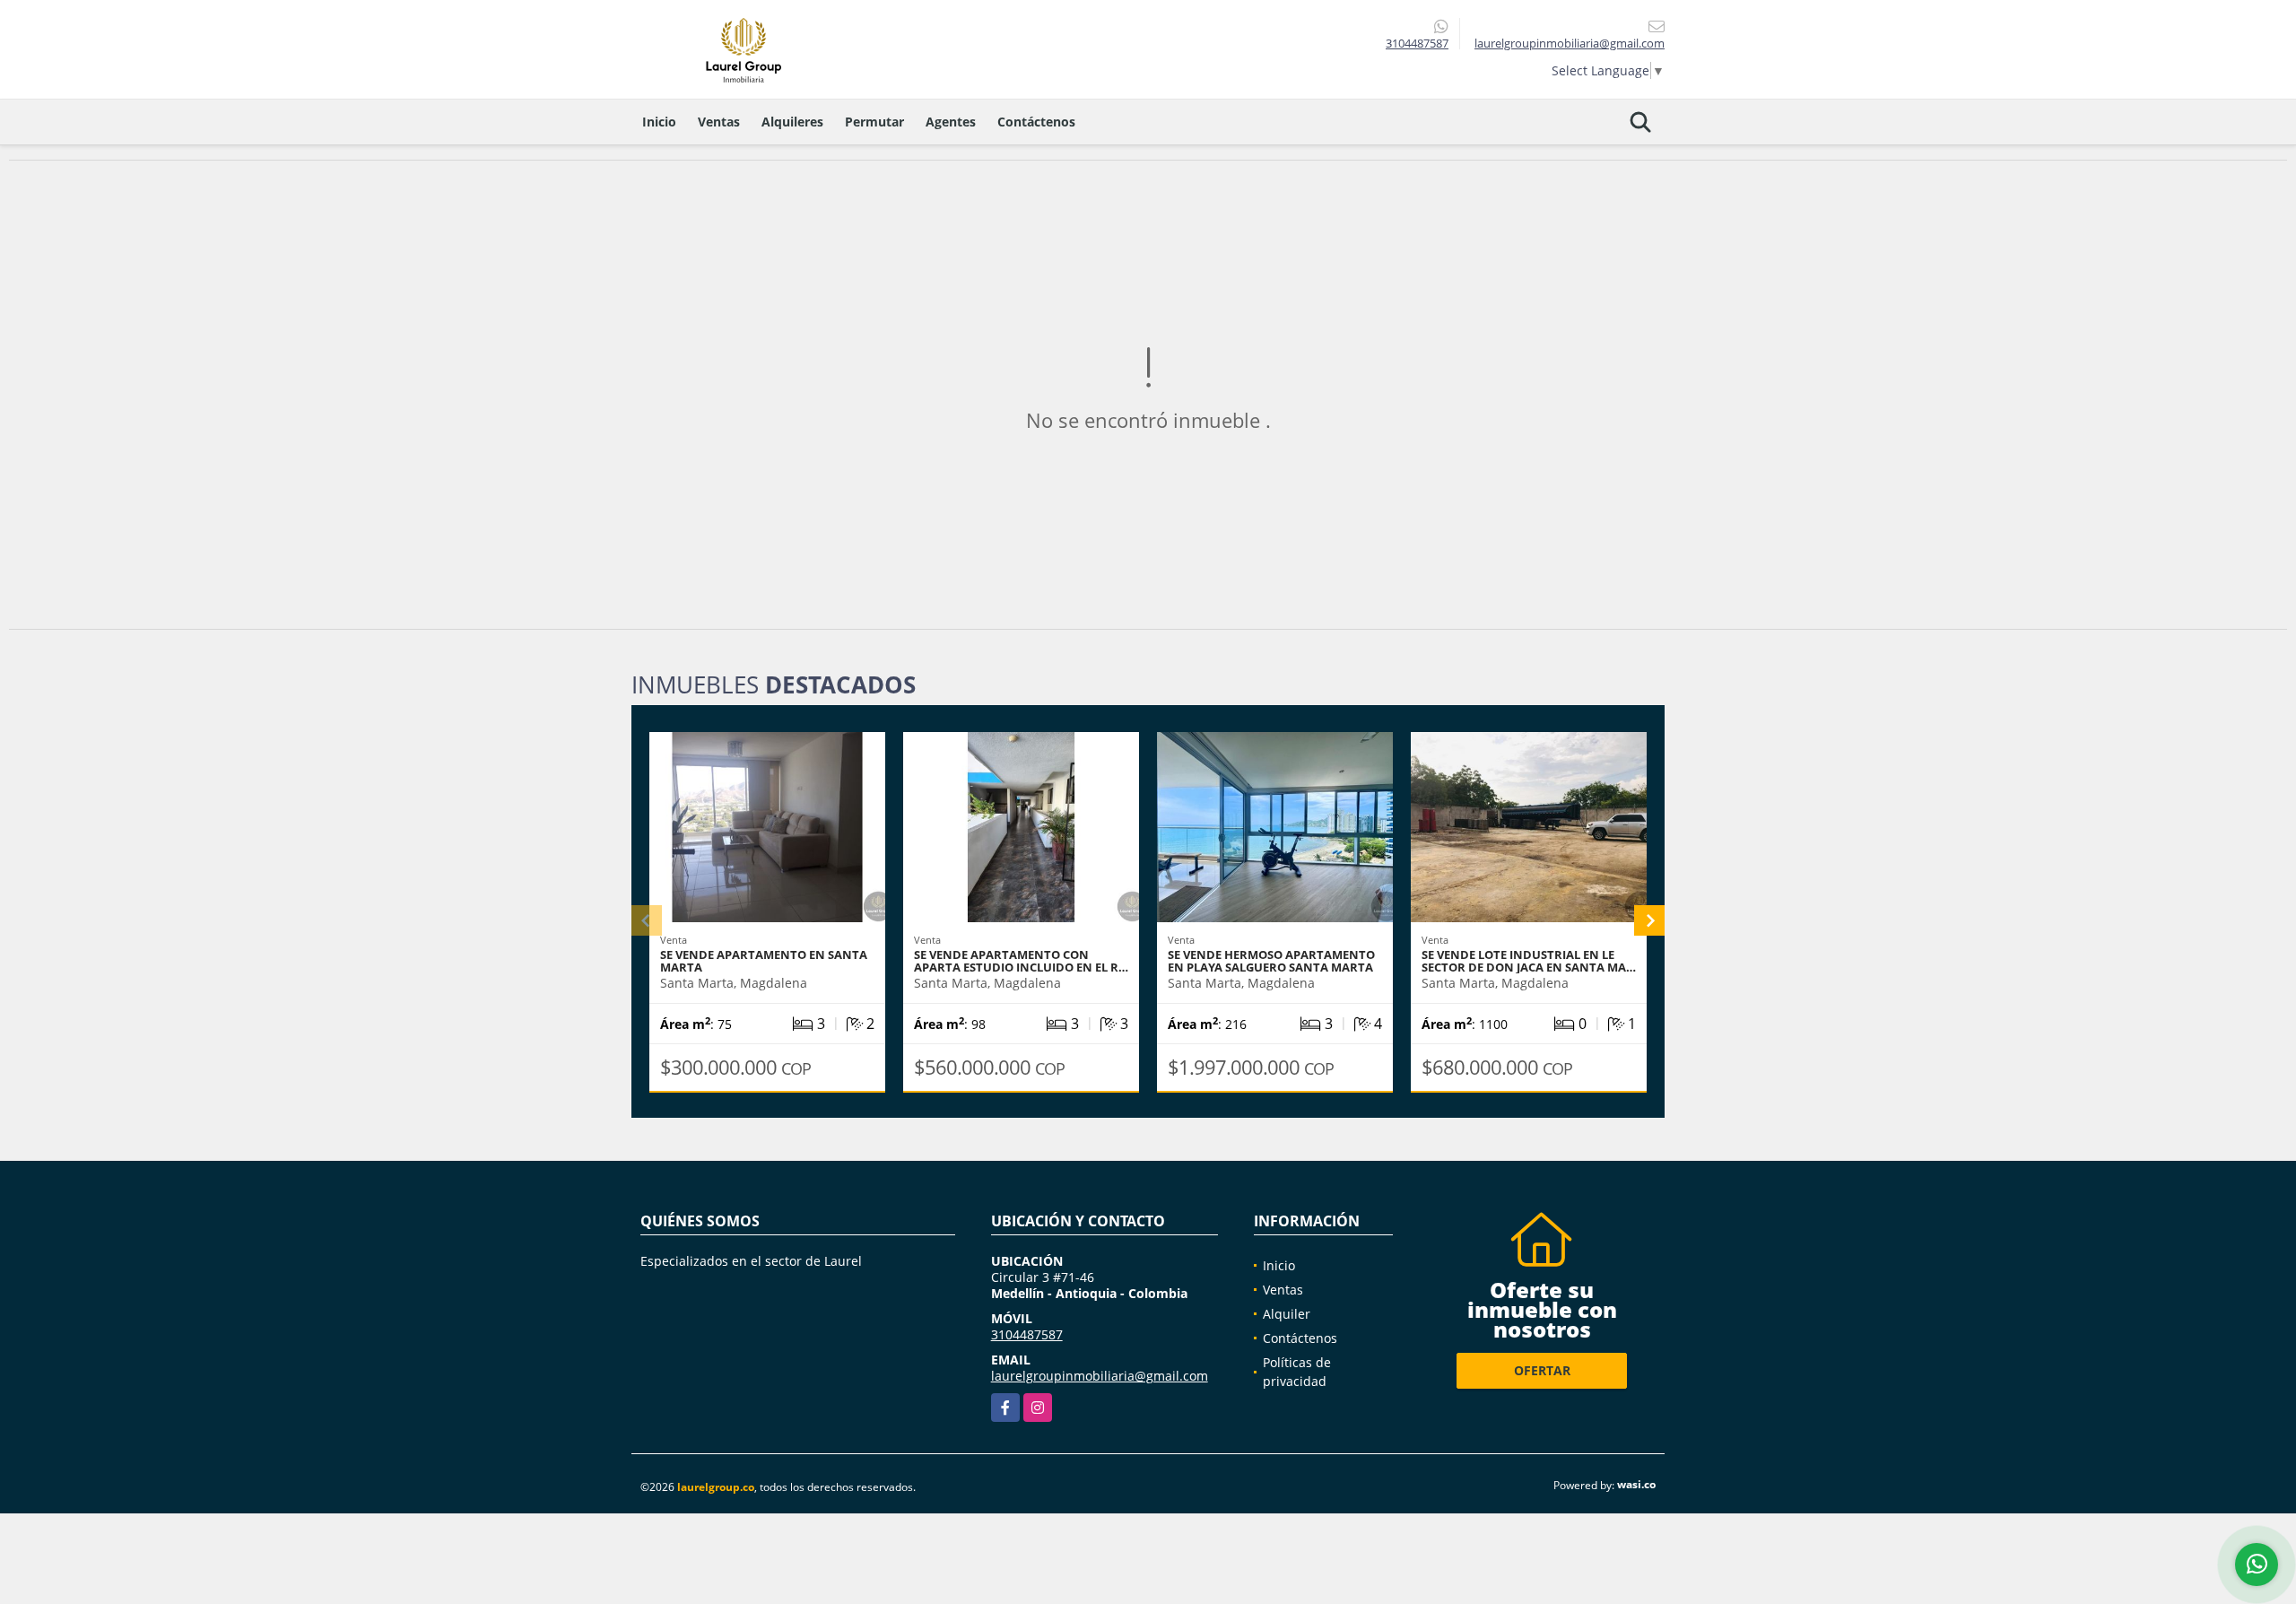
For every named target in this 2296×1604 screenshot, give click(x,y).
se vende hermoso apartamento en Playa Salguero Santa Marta (1271, 961)
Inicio (659, 122)
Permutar (874, 122)
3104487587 (1417, 43)
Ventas (719, 122)
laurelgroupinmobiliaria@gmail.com (1100, 1376)
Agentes (951, 122)
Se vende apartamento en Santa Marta (764, 961)
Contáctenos (1036, 122)
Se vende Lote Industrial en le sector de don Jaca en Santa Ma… (1529, 961)
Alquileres (792, 122)
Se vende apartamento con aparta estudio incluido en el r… (1021, 961)
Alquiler (1287, 1314)
